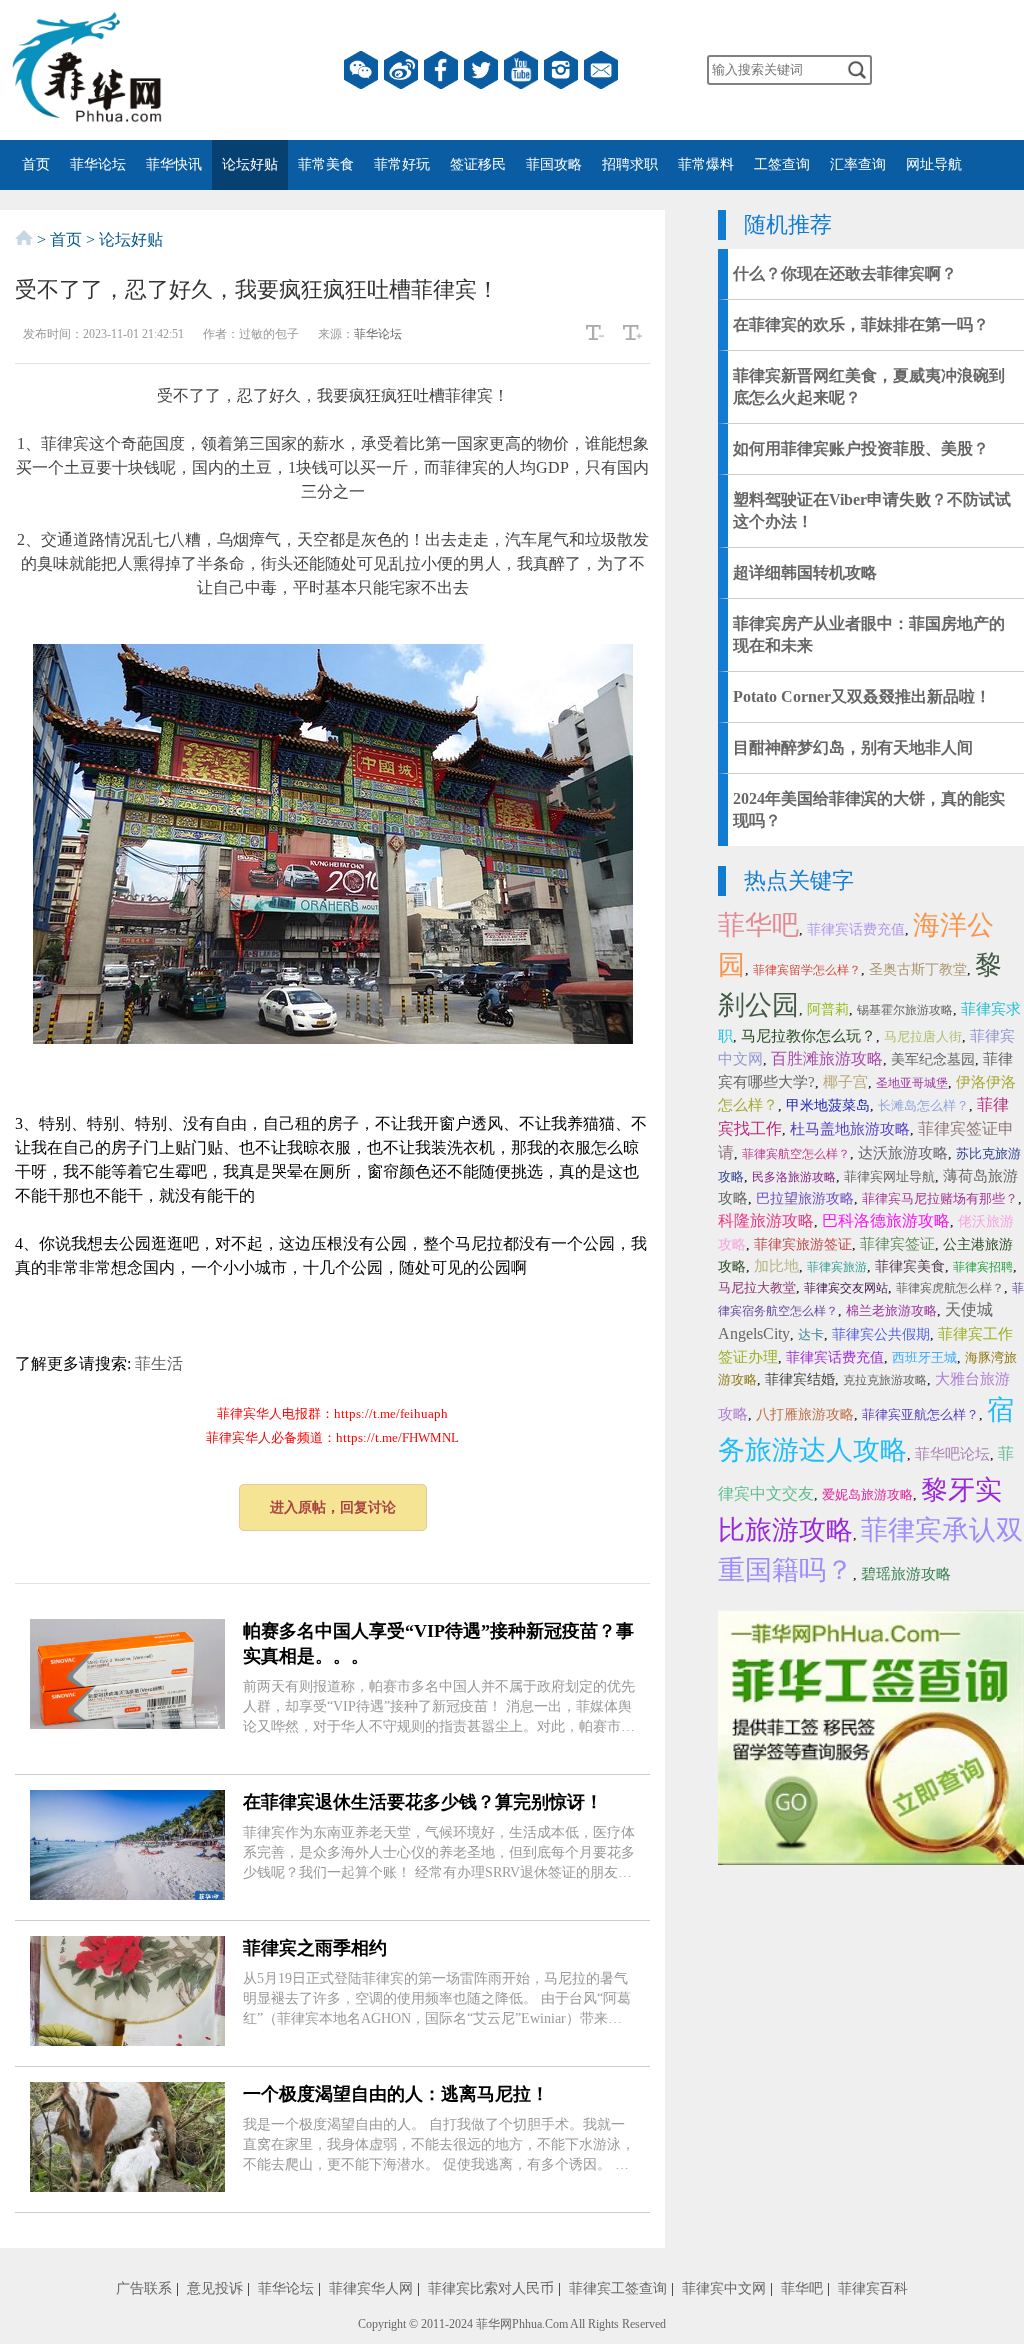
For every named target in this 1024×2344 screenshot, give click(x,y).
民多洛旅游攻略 (794, 1177)
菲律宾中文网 (724, 2288)
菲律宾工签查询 (618, 2288)
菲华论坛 (98, 164)
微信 (361, 70)
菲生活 (159, 1363)
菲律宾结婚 (800, 1379)
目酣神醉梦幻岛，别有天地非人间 (853, 747)
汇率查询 (858, 164)
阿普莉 (828, 1009)
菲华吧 (758, 925)
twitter (481, 70)
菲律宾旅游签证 (803, 1244)
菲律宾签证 (897, 1244)
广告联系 (144, 2288)
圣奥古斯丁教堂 (918, 969)
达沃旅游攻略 (903, 1153)
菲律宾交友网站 (846, 1288)
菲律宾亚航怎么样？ (920, 1414)
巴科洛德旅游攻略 (886, 1220)
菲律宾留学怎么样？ (807, 970)
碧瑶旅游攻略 (906, 1574)
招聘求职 (630, 164)
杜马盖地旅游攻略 (850, 1129)
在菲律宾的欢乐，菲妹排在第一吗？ (861, 324)
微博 (401, 70)
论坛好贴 (250, 164)
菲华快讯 (174, 164)
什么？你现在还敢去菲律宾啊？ (845, 273)
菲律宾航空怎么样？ (796, 1154)
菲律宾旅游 (837, 1267)
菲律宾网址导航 (889, 1176)
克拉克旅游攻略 (885, 1380)
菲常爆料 (706, 164)
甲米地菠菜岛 (828, 1105)
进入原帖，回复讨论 (333, 1507)
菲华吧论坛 (952, 1454)
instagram (561, 70)
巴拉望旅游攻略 (805, 1198)
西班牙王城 (924, 1357)
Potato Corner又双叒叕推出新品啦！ (862, 696)
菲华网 (494, 2324)
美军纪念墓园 (933, 1059)
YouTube (521, 70)
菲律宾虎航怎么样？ (950, 1288)
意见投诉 (215, 2288)
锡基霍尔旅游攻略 (905, 1010)
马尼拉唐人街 (923, 1036)
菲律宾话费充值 (856, 929)
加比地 (776, 1266)
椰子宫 (845, 1082)
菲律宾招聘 (983, 1267)
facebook (441, 70)
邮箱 (601, 70)
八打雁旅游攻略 (805, 1414)
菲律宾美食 (910, 1266)
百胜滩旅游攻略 (827, 1058)
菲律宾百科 (873, 2288)
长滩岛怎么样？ (923, 1105)
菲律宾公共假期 (881, 1334)
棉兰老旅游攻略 (891, 1310)
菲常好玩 (402, 164)
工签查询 (782, 164)
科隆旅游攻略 (766, 1220)
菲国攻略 (554, 164)
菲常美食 (326, 164)
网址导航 (934, 164)
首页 (36, 164)
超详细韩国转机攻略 (805, 572)
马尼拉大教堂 (757, 1287)
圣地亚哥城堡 (912, 1083)
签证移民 (478, 164)
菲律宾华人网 (371, 2288)
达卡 (811, 1334)
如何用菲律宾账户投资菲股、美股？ (861, 448)
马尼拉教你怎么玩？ (808, 1036)
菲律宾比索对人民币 (491, 2288)
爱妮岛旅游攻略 (867, 1494)
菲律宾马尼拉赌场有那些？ (940, 1198)
